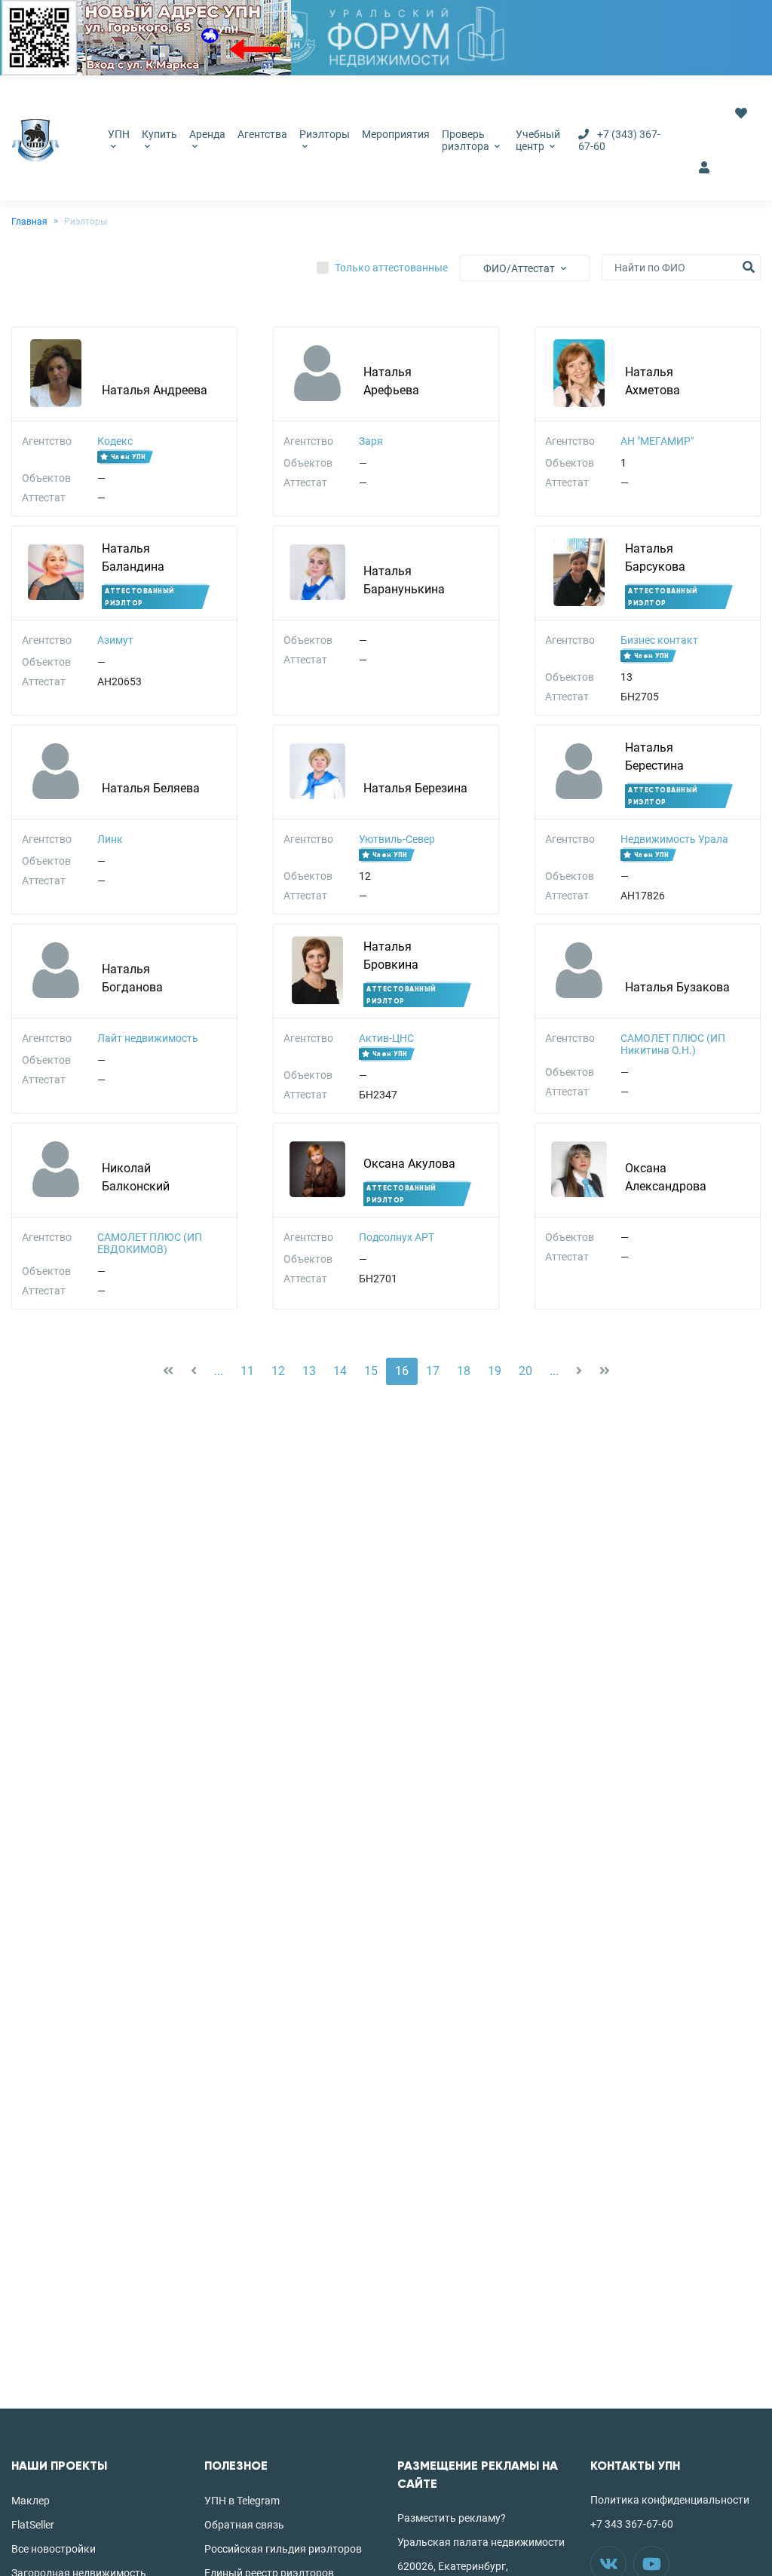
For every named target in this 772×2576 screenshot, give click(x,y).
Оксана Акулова (409, 1164)
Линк (110, 839)
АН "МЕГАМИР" (657, 441)
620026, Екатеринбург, (453, 2566)
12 (278, 1371)
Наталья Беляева (151, 788)
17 (433, 1371)
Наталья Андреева (155, 390)
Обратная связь (244, 2525)
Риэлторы (325, 134)
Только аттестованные (391, 268)
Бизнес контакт (659, 640)
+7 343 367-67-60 (632, 2524)
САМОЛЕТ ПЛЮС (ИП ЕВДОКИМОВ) (150, 1243)
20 (525, 1371)
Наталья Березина (415, 788)
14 (340, 1371)
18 (464, 1371)
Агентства (262, 134)
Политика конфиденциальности (670, 2500)
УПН (119, 134)
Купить (159, 134)
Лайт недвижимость (148, 1038)
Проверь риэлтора (467, 140)
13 (309, 1371)
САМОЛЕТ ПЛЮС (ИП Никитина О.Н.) (673, 1044)
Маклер (31, 2501)
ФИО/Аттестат (519, 268)
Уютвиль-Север (397, 839)
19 (495, 1371)
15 (371, 1371)
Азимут (115, 640)
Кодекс (115, 441)
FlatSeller (33, 2525)
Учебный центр (538, 140)
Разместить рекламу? (452, 2518)
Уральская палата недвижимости (481, 2542)
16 (402, 1371)
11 (247, 1371)
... (219, 1371)
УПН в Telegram (242, 2501)
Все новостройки (54, 2549)
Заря (371, 441)
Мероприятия (396, 134)
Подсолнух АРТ (397, 1237)
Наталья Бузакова (677, 987)
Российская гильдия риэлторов (283, 2549)
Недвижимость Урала (674, 839)
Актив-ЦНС (386, 1038)
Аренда (207, 134)
